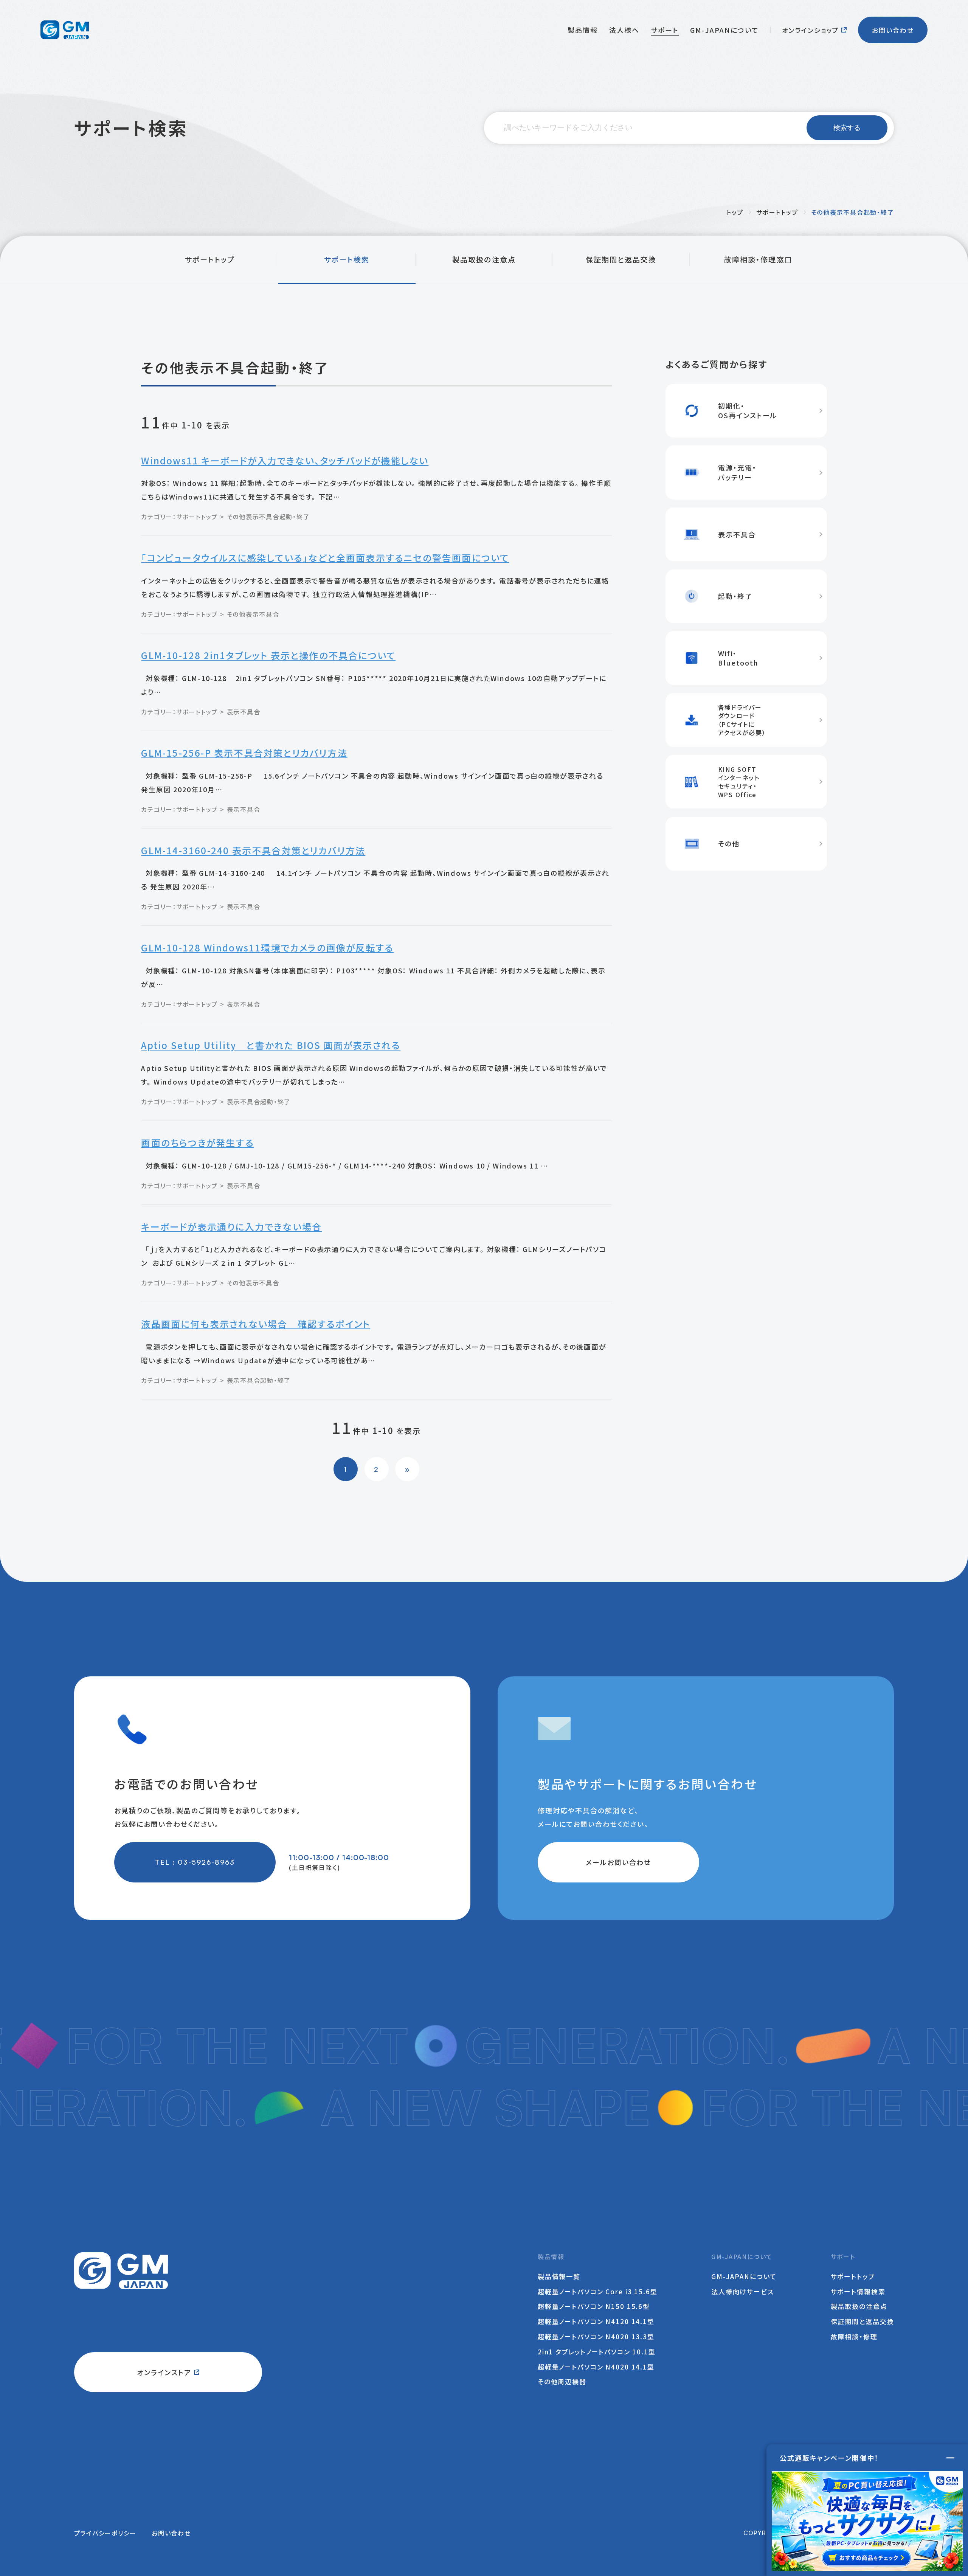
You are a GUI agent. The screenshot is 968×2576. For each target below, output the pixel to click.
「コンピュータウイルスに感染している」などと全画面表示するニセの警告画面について (325, 558)
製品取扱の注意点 (484, 259)
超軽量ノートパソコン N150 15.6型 (594, 2306)
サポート (665, 30)
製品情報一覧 (559, 2276)
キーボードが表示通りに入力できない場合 (231, 1227)
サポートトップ (777, 212)
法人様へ (624, 30)
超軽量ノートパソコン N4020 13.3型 (596, 2336)
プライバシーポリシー (105, 2533)
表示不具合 (263, 517)
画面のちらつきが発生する (197, 1143)
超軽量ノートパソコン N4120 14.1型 (596, 2321)
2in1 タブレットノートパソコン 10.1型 (597, 2352)
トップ (735, 212)
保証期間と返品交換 (621, 259)
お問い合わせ (893, 30)
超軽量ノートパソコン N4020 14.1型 (596, 2367)
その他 (236, 517)
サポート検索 (347, 259)
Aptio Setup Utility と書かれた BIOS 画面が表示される (271, 1045)
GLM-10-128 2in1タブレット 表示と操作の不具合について (268, 655)
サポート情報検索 (858, 2291)
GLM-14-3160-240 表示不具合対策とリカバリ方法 (253, 850)
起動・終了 (295, 517)
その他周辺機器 (562, 2381)
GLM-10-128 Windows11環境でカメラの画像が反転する (267, 947)
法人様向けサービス (743, 2291)
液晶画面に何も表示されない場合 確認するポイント (256, 1324)
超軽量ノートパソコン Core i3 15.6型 (598, 2291)
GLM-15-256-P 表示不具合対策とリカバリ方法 (244, 753)
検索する (847, 128)
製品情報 (583, 30)
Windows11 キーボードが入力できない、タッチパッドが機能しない (285, 460)
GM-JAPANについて (724, 30)
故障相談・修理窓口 (758, 259)
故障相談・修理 (854, 2336)
